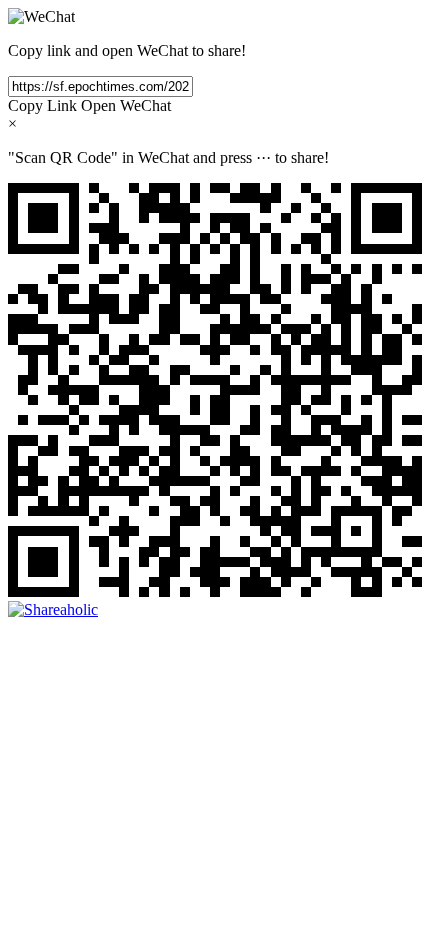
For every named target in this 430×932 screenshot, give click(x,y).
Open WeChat (126, 105)
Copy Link (42, 105)
